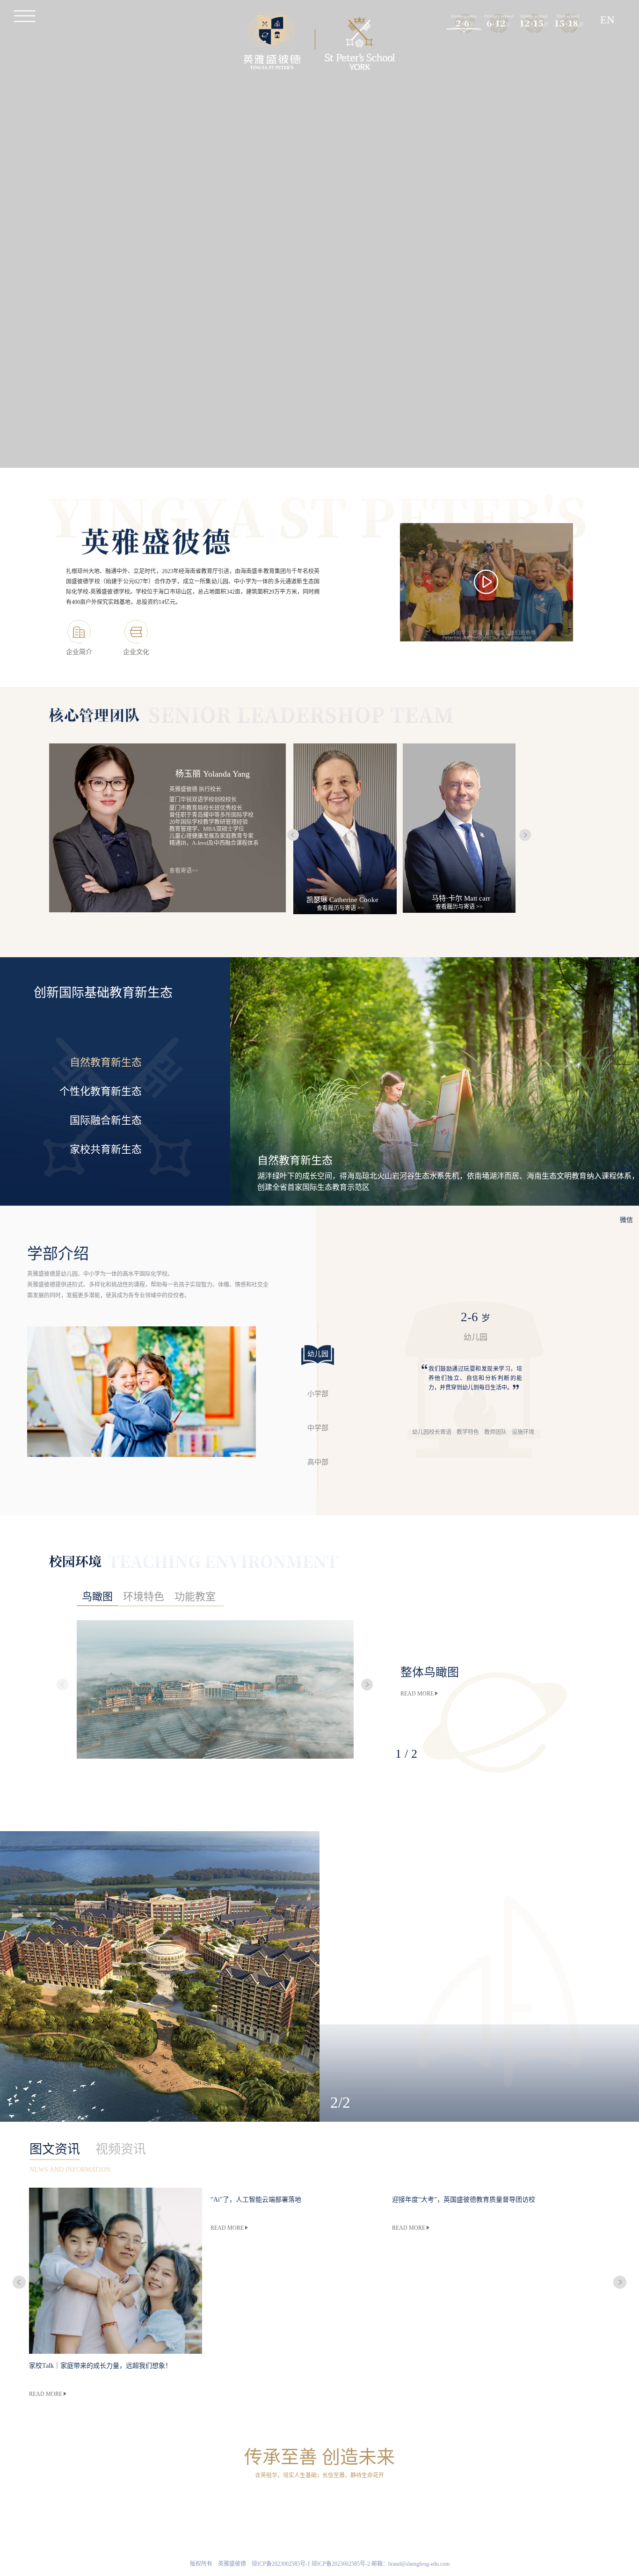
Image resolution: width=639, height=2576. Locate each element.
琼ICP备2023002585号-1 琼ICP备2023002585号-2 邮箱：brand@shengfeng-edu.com (351, 2564)
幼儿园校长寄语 (432, 1432)
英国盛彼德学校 (319, 2504)
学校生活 (431, 2504)
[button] (62, 1685)
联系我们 (487, 2504)
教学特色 (468, 1432)
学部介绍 (375, 2504)
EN (607, 20)
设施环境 (523, 1432)
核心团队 (152, 2504)
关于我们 (208, 2504)
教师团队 (495, 1432)
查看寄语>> (184, 871)
